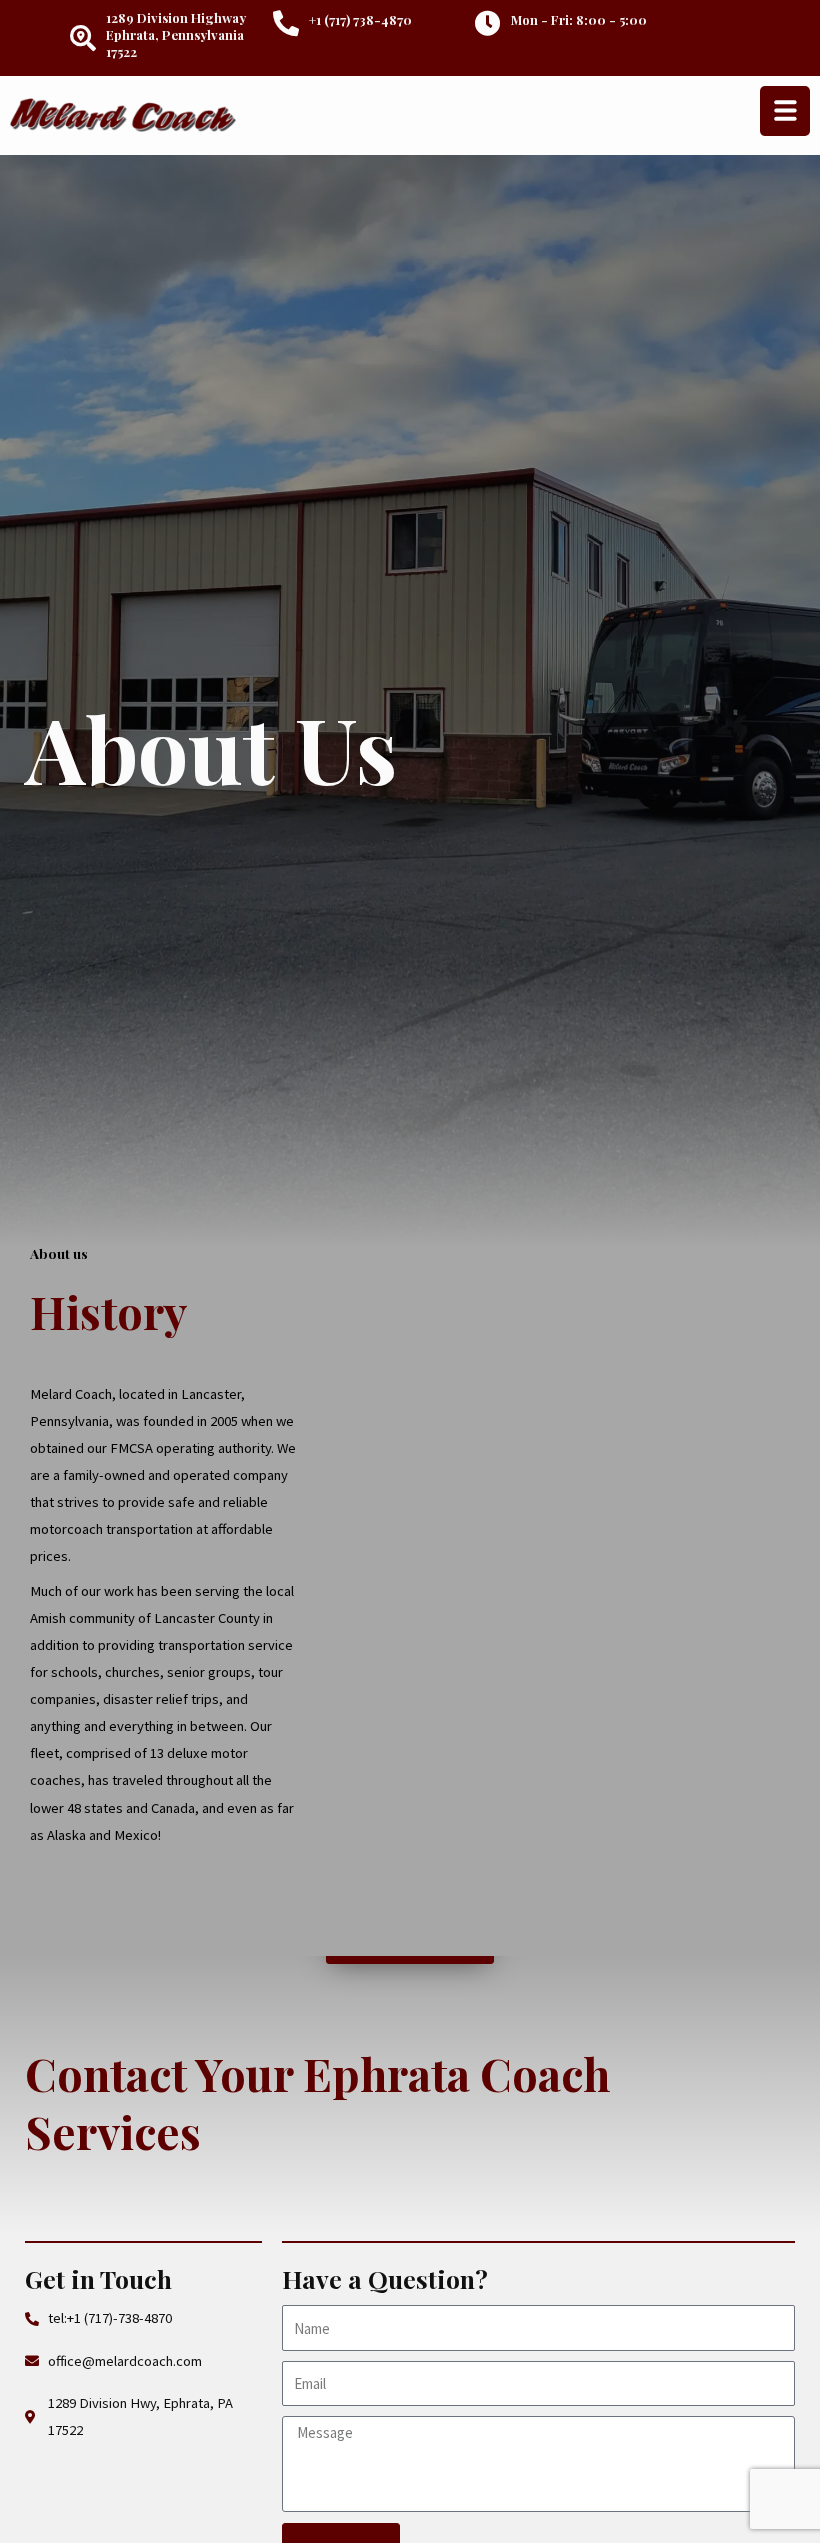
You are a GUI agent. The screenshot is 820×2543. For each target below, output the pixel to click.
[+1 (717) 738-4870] (286, 23)
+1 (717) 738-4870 (360, 19)
